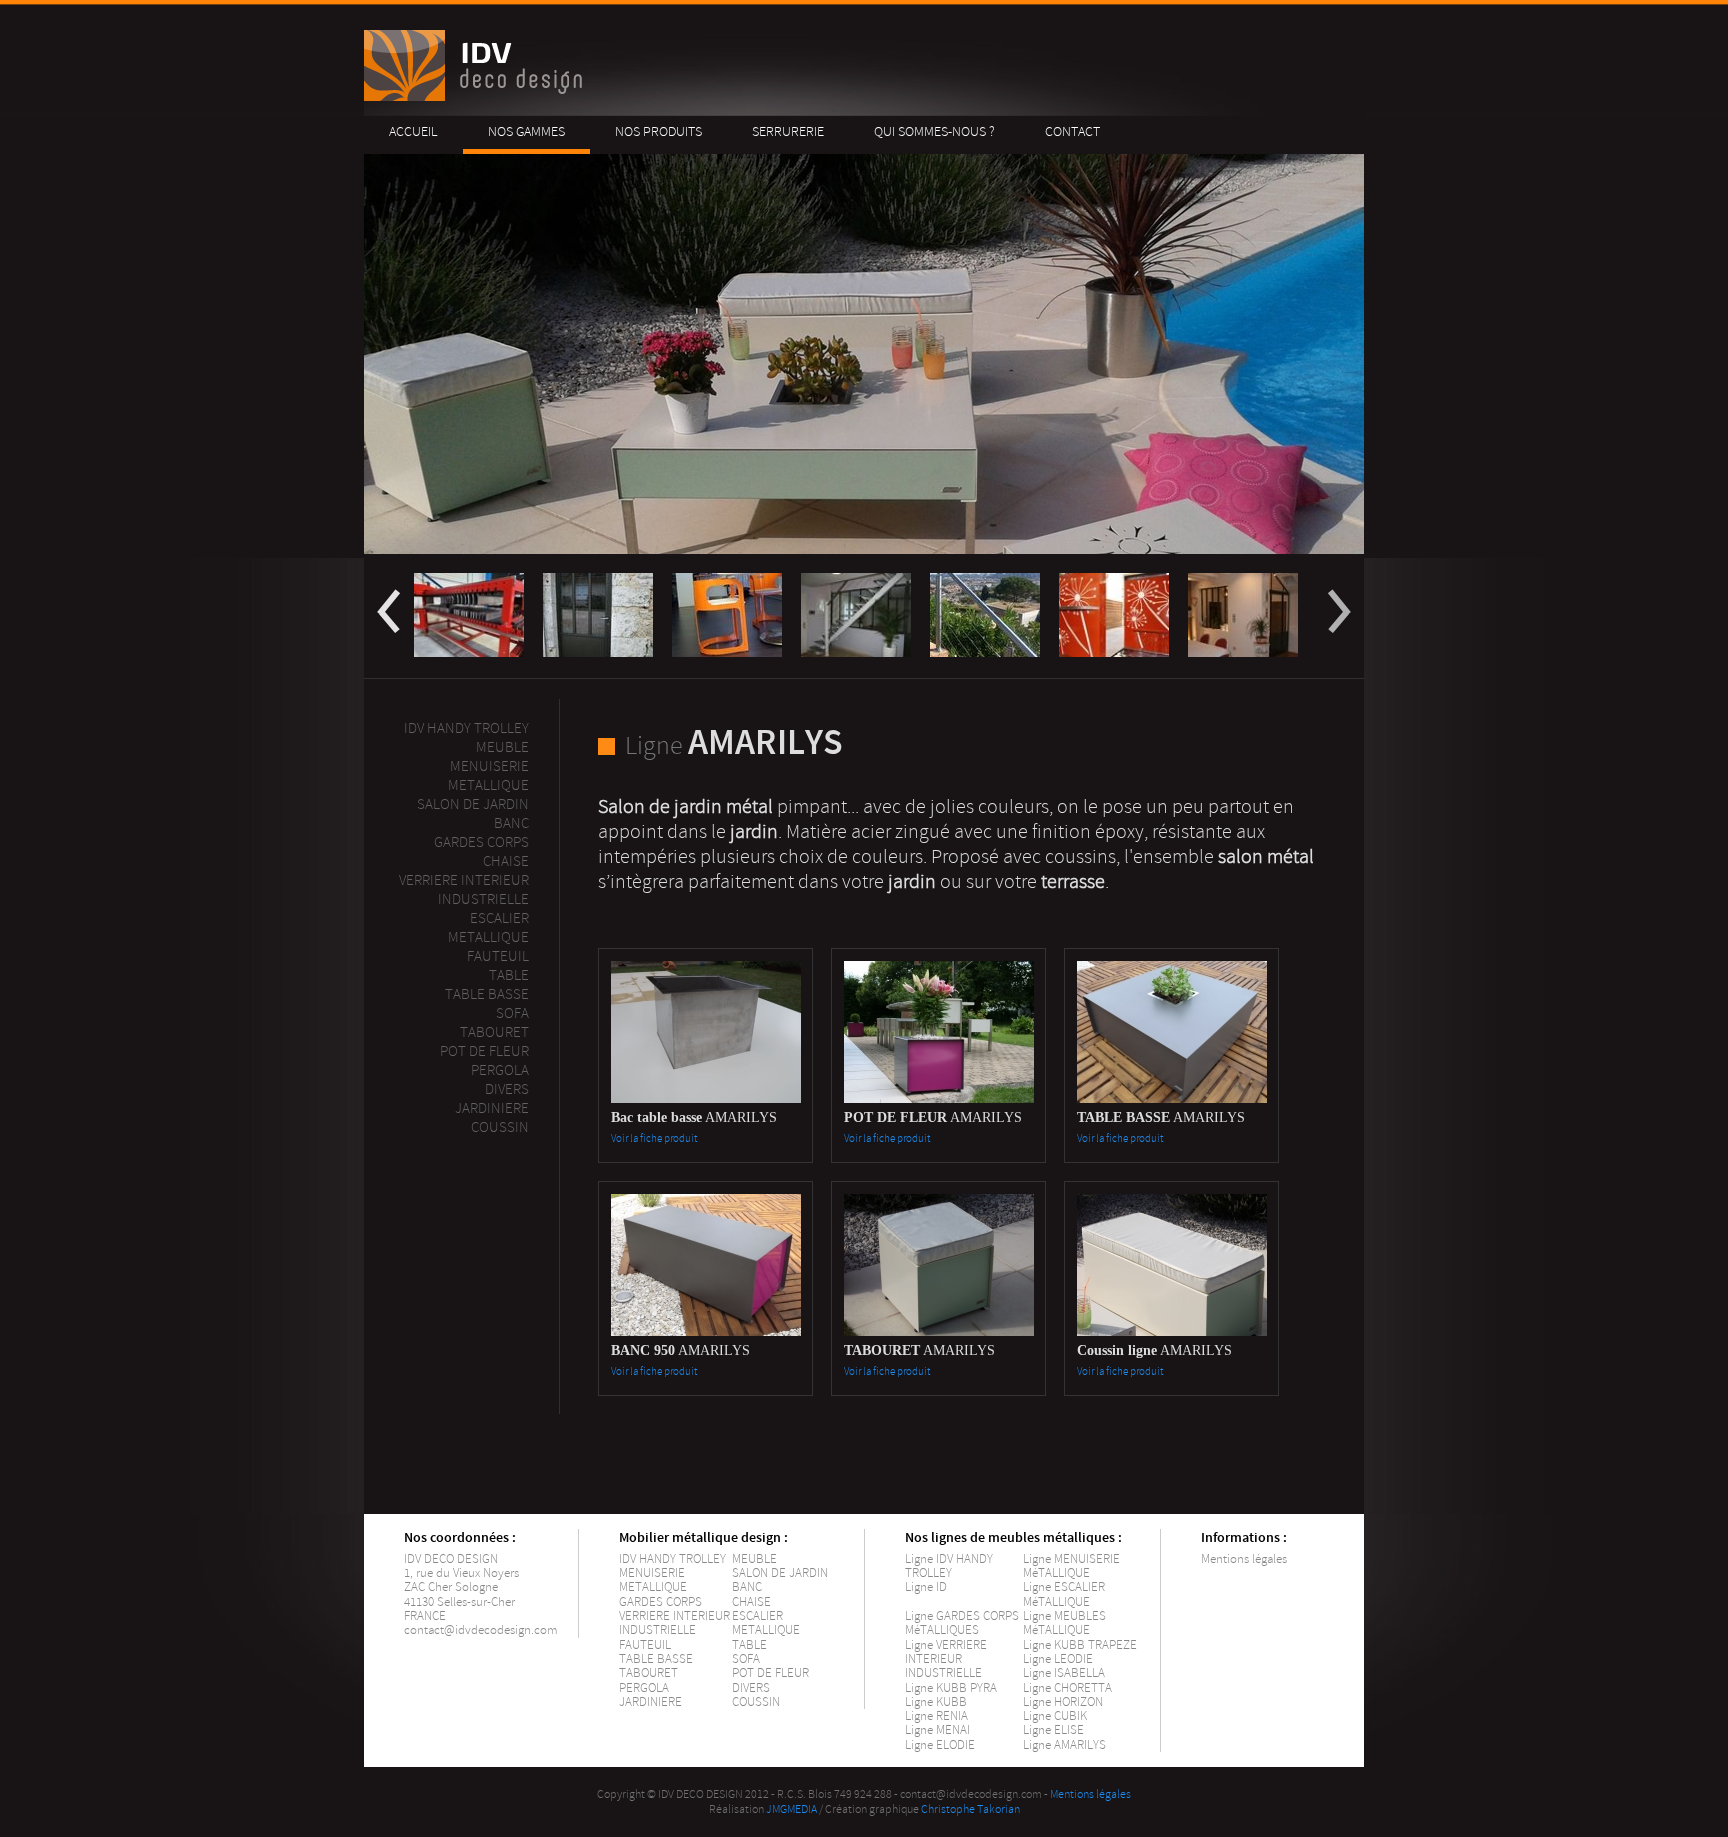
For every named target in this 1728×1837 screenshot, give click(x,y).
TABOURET (648, 1673)
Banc (511, 823)
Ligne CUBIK (1055, 1716)
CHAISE (751, 1602)
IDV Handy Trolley (466, 728)
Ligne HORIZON (1063, 1702)
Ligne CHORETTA (1067, 1688)
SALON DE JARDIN (780, 1573)
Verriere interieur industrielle (464, 890)
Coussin (500, 1127)
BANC (747, 1587)
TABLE (749, 1645)
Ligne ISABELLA (1064, 1673)
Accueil (413, 131)
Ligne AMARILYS (1064, 1745)
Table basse (487, 994)
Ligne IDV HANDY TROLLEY (949, 1566)
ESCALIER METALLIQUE (488, 928)
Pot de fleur (484, 1051)
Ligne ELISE (1053, 1730)
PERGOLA (500, 1070)
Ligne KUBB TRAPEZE (1080, 1645)
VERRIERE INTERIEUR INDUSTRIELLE (674, 1623)
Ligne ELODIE (940, 1745)
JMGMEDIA (791, 1809)
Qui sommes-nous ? (934, 131)
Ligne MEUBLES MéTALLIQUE (1064, 1623)
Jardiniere (492, 1108)
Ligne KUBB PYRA (951, 1688)
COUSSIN (756, 1702)
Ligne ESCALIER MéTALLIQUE (1064, 1594)
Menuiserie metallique (488, 776)
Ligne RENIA (936, 1716)
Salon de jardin (473, 804)
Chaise (506, 861)
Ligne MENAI (937, 1730)
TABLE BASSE (656, 1659)
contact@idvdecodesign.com (481, 1630)
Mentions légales (1244, 1559)
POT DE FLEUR (770, 1673)
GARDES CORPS (660, 1602)
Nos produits (658, 131)
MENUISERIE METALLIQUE (653, 1580)
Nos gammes (526, 131)
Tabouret (494, 1032)
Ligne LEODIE (1058, 1659)
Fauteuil (498, 956)
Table (509, 975)
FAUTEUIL (645, 1645)
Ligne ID (926, 1587)
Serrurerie (788, 131)
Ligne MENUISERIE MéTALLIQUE (1071, 1566)
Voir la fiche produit (654, 1138)
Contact (1072, 131)
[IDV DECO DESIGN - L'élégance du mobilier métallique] (476, 96)
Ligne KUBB (936, 1702)
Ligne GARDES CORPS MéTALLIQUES (962, 1623)
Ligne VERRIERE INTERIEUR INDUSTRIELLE (946, 1659)
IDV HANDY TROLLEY (672, 1559)
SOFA (746, 1659)
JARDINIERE (650, 1702)
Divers (507, 1089)
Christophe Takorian (970, 1809)
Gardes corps (481, 842)
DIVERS (751, 1688)
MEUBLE (502, 747)
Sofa (512, 1013)
